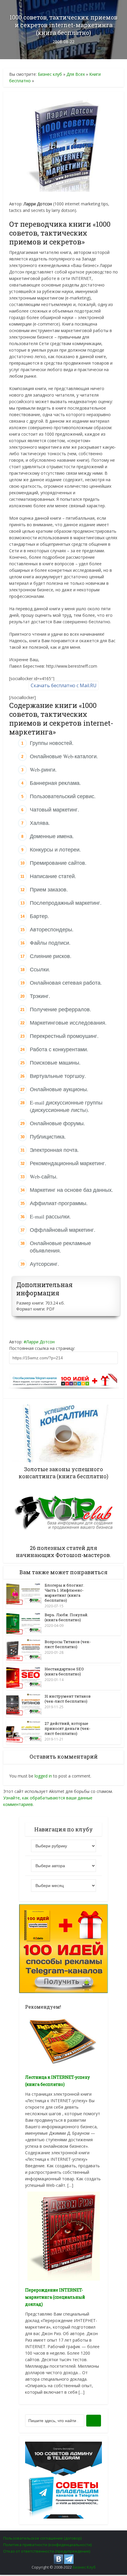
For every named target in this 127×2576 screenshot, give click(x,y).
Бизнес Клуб (84, 2567)
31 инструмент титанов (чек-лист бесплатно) (68, 1699)
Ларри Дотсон (40, 1342)
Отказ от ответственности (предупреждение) (47, 2551)
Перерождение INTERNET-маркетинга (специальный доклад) (55, 2297)
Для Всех (76, 74)
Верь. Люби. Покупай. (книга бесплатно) (66, 1617)
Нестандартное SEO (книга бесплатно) (64, 1671)
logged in (43, 1776)
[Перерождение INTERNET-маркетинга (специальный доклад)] (64, 2236)
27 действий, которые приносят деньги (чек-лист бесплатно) (67, 1728)
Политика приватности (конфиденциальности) (47, 2545)
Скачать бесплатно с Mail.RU (64, 685)
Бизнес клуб (50, 74)
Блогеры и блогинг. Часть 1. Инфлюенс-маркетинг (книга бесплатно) (64, 1593)
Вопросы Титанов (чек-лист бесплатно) (68, 1644)
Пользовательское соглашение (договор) (42, 2538)
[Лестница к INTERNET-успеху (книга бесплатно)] (63, 2040)
